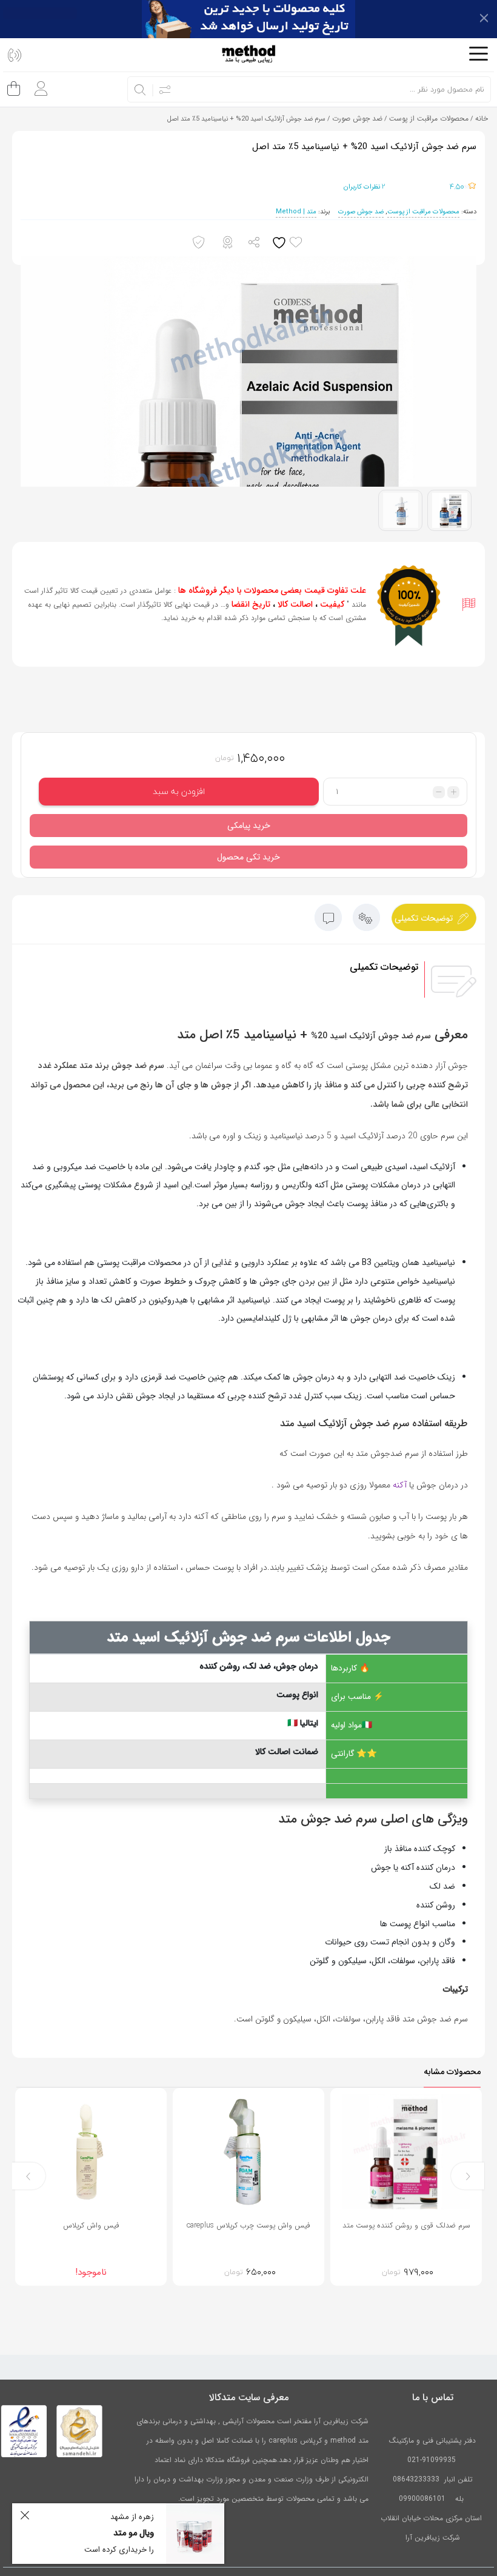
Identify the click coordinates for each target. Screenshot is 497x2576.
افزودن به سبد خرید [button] (438, 2258)
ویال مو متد (134, 2533)
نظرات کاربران (365, 186)
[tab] (434, 917)
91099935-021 (432, 2460)
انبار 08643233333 (424, 2479)
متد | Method (296, 212)
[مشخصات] (366, 920)
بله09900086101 (432, 2499)
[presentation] (468, 2176)
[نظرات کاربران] (328, 920)
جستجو (141, 90)
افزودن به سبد (179, 791)
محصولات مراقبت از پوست (429, 118)
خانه (482, 118)
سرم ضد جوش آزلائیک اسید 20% (371, 1036)
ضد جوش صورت (357, 118)
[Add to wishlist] (290, 243)
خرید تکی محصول (248, 857)
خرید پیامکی (249, 826)
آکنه (400, 1485)
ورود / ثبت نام (38, 84)
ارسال (255, 243)
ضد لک (442, 1886)
